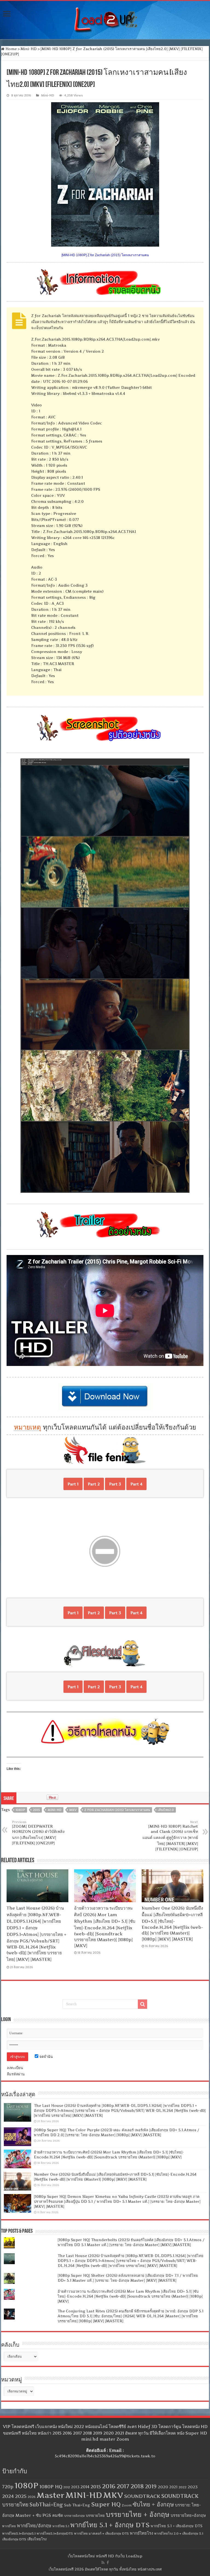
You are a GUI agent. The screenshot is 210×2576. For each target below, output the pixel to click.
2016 (109, 2486)
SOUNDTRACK (142, 2496)
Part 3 (115, 1484)
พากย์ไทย (9, 2526)
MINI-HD (55, 1810)
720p (8, 2487)
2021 (173, 2487)
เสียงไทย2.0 (166, 1810)
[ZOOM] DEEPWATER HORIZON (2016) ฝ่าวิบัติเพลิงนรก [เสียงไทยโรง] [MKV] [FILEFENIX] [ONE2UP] (38, 1833)
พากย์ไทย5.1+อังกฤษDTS (55, 2533)
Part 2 (94, 1484)
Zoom (127, 2505)
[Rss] (103, 2563)
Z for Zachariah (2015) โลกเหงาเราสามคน (117, 1810)
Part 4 (136, 1484)
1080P (20, 1810)
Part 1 (73, 1484)
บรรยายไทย (95, 2515)
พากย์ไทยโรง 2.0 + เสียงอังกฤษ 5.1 (179, 2533)
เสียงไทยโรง (37, 2539)
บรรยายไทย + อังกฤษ (138, 2514)
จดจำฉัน (46, 2056)
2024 (8, 2496)
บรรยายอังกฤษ (75, 2516)
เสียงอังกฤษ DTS (14, 2539)
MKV (73, 1810)
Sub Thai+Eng (77, 2505)
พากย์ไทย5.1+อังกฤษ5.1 (19, 2533)
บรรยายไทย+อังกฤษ (188, 2515)
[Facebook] (108, 2563)
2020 (163, 2487)
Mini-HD (29, 49)
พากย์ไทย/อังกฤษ (34, 2526)
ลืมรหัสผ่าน (16, 2074)
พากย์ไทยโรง (142, 2533)
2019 (151, 2487)
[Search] (142, 2004)
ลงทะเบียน (15, 2068)
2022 (183, 2487)
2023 (193, 2487)
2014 (85, 2487)
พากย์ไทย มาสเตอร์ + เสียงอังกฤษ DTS (101, 2533)
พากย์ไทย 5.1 (61, 2526)
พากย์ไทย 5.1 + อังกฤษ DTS (110, 2525)
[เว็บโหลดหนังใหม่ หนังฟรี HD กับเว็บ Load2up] (105, 19)
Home (11, 49)
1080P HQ (51, 2487)
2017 (123, 2486)
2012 (67, 2487)
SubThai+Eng (46, 2505)
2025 (21, 2496)
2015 (36, 1810)
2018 (137, 2486)
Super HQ (106, 2504)
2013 (75, 2487)
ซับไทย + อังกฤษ (153, 2504)
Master (50, 2495)
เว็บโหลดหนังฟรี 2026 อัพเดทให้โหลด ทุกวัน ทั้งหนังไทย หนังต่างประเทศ (105, 2569)
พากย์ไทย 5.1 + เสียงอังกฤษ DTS (177, 2526)
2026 (32, 2497)
